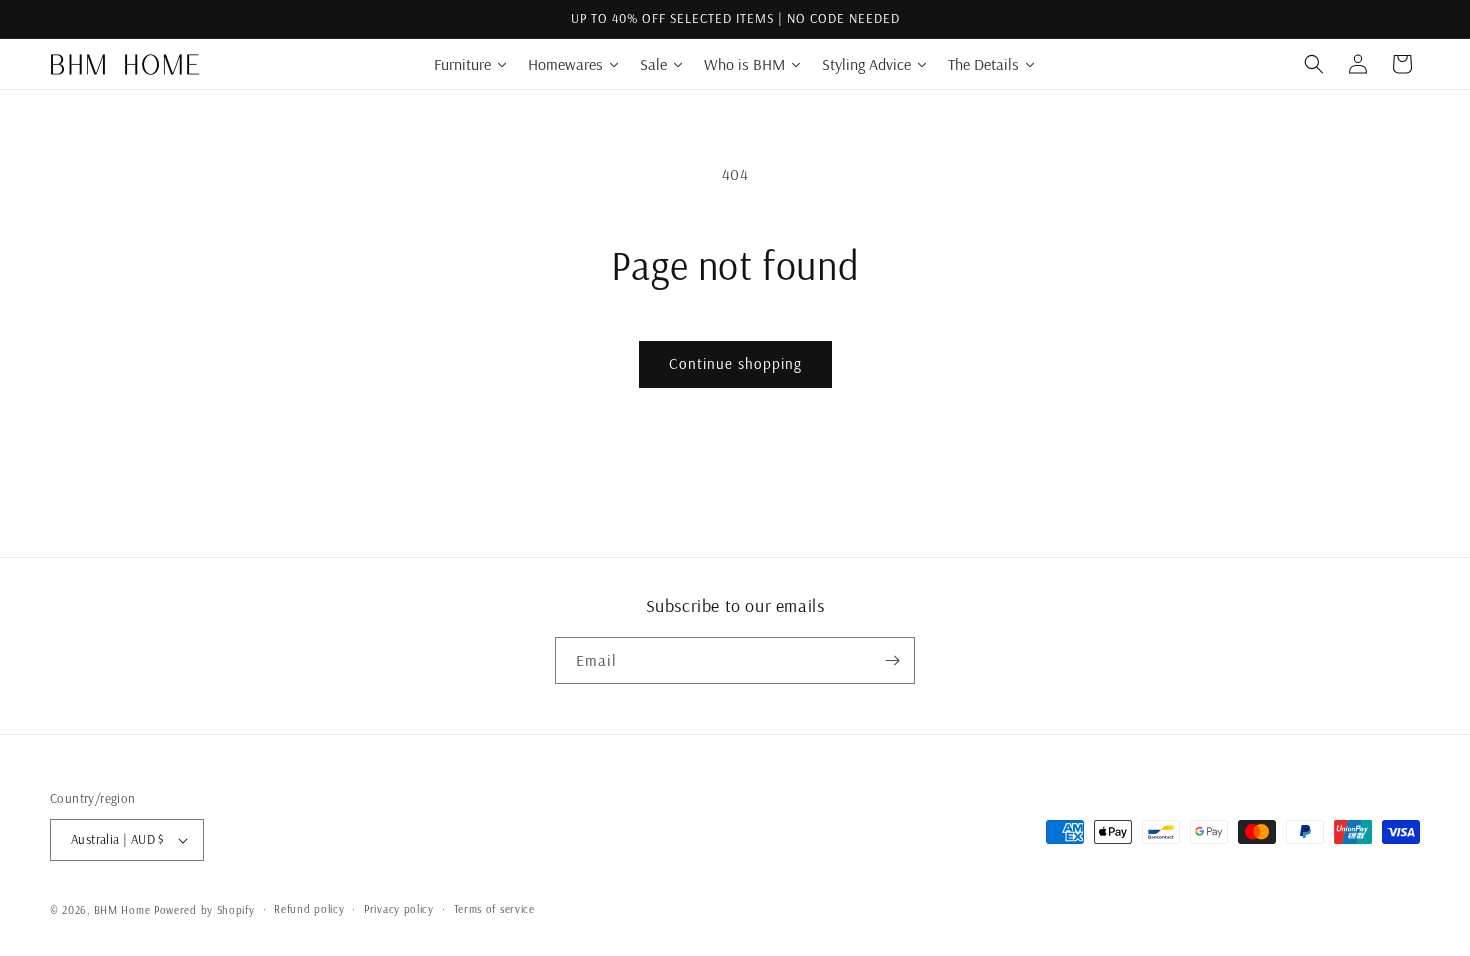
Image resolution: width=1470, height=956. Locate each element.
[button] (1314, 64)
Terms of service (494, 909)
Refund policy (309, 909)
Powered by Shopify (204, 910)
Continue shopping (735, 363)
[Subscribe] (892, 660)
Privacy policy (399, 909)
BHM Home (122, 910)
